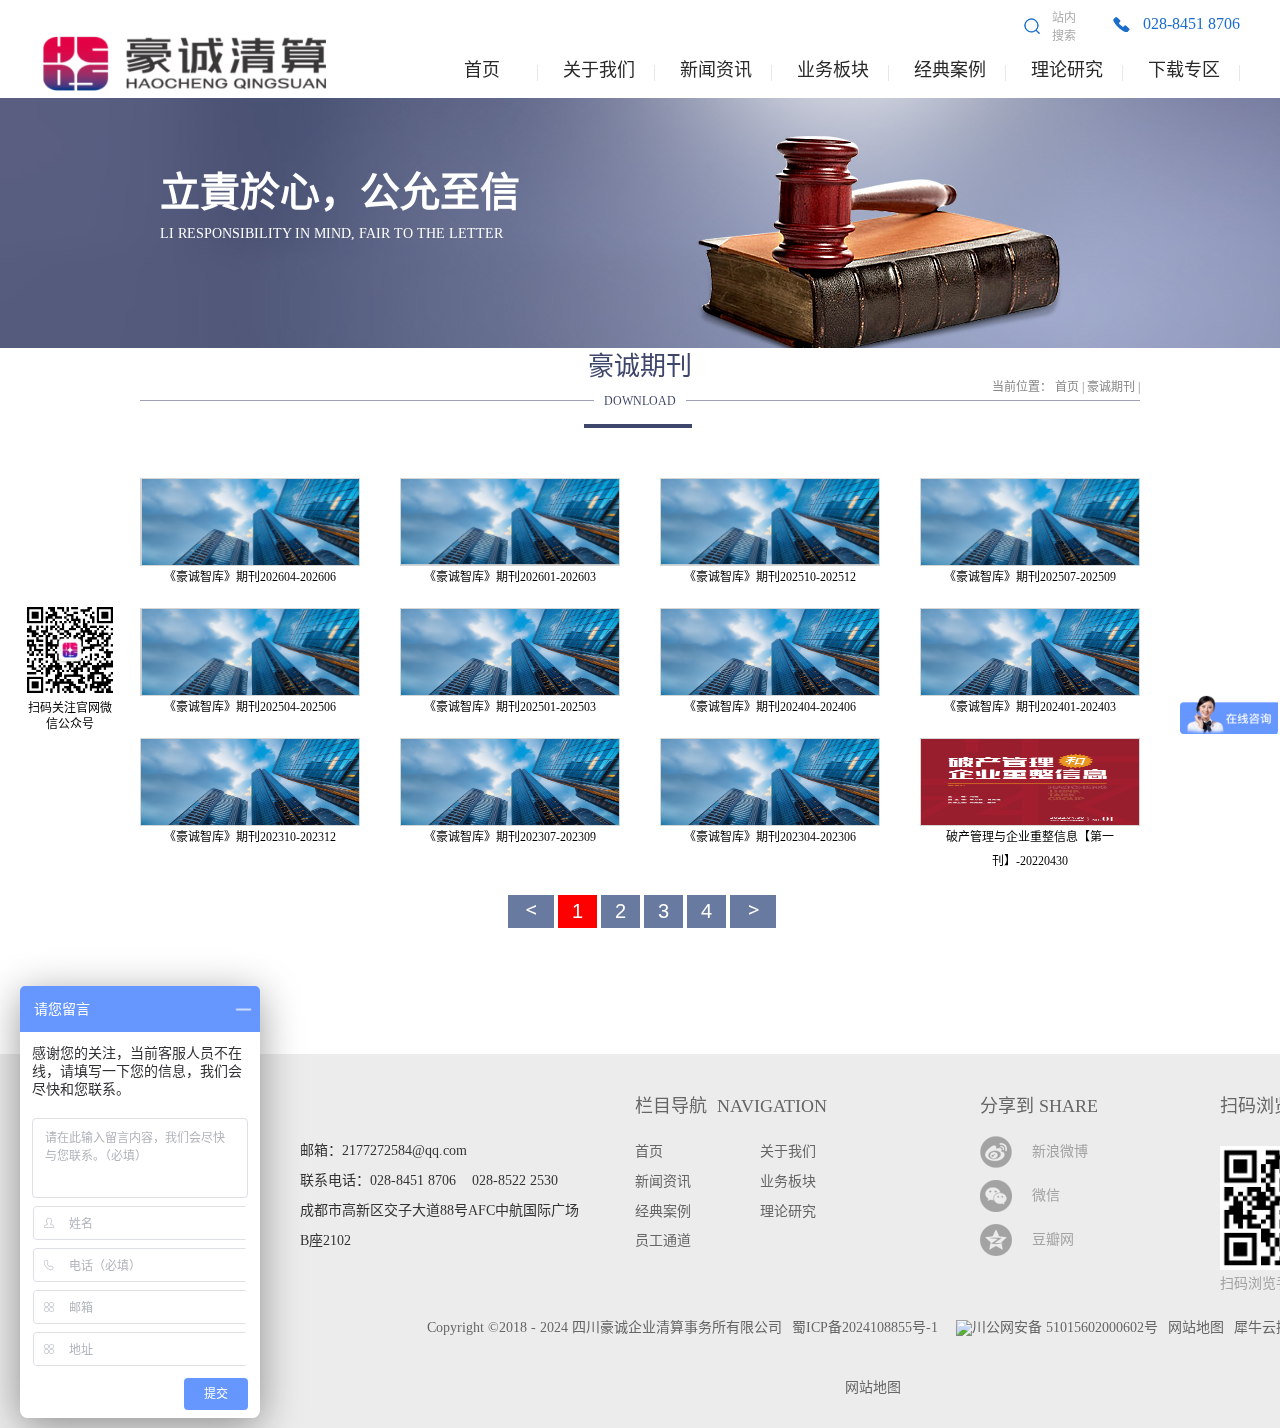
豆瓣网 (1053, 1239)
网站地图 (869, 1387)
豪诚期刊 (1111, 387)
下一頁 (753, 911)
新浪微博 (1060, 1151)
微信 (1046, 1195)
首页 (482, 70)
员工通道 (663, 1240)
